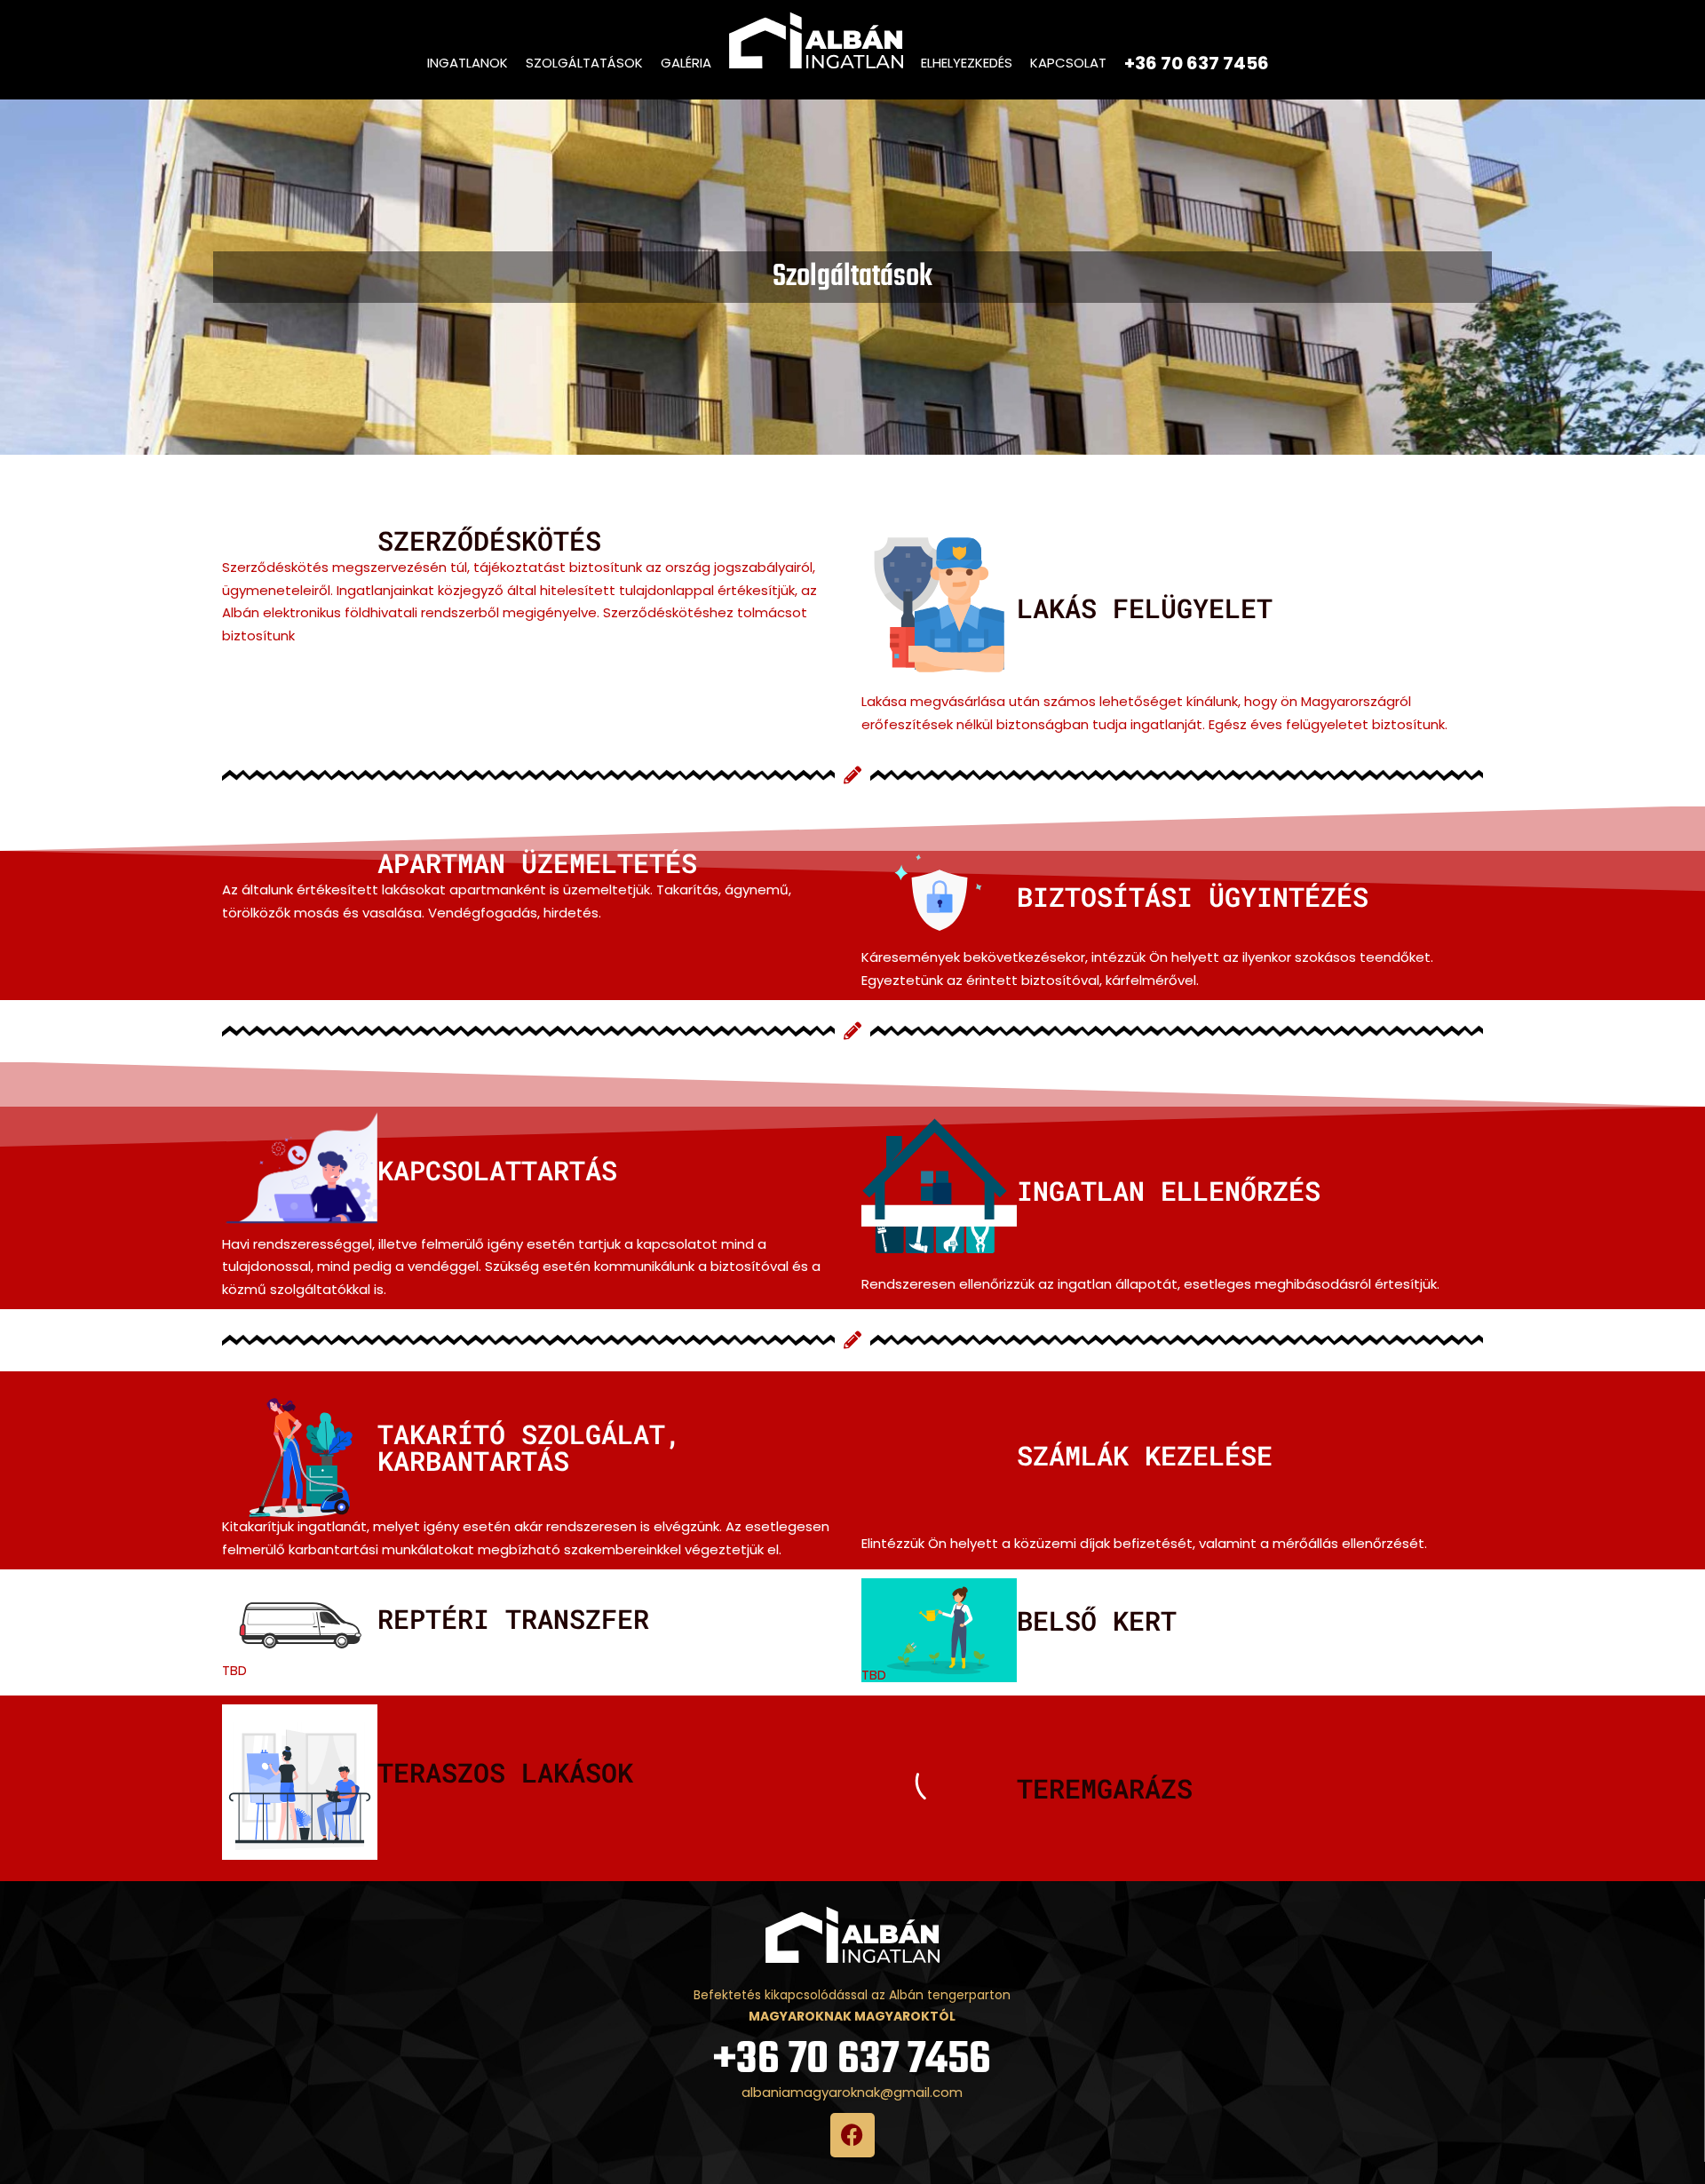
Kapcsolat (1068, 63)
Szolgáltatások (584, 63)
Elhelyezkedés (967, 63)
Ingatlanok (468, 63)
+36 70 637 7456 (852, 2060)
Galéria (686, 63)
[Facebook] (852, 2135)
